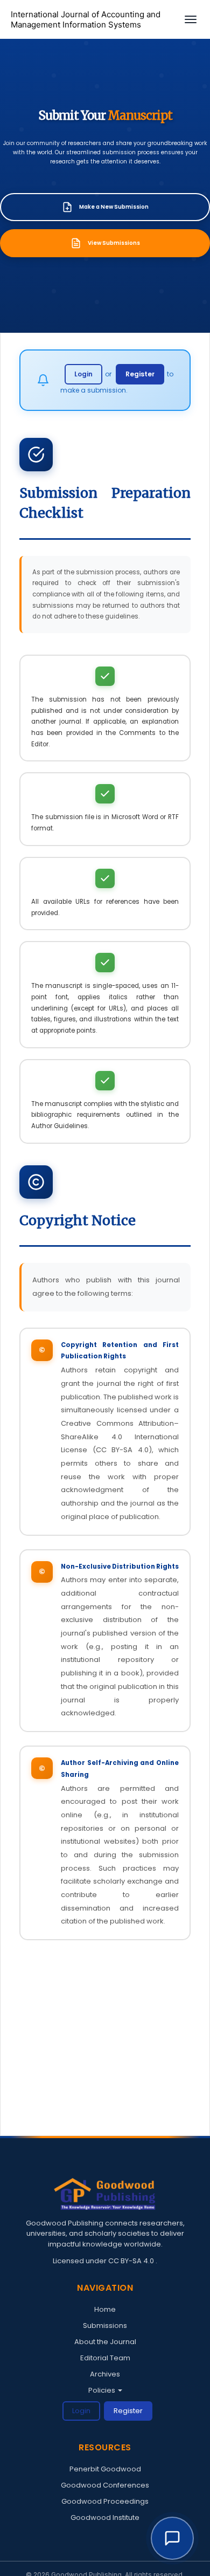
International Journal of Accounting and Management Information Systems (86, 20)
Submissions (105, 2326)
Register (140, 374)
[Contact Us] (172, 2538)
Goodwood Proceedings (105, 2501)
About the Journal (105, 2342)
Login (83, 374)
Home (105, 2309)
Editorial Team (105, 2358)
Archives (105, 2374)
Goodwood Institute (105, 2517)
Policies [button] (103, 2390)
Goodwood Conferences (105, 2485)
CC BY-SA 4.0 (132, 2261)
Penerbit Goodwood (105, 2469)
